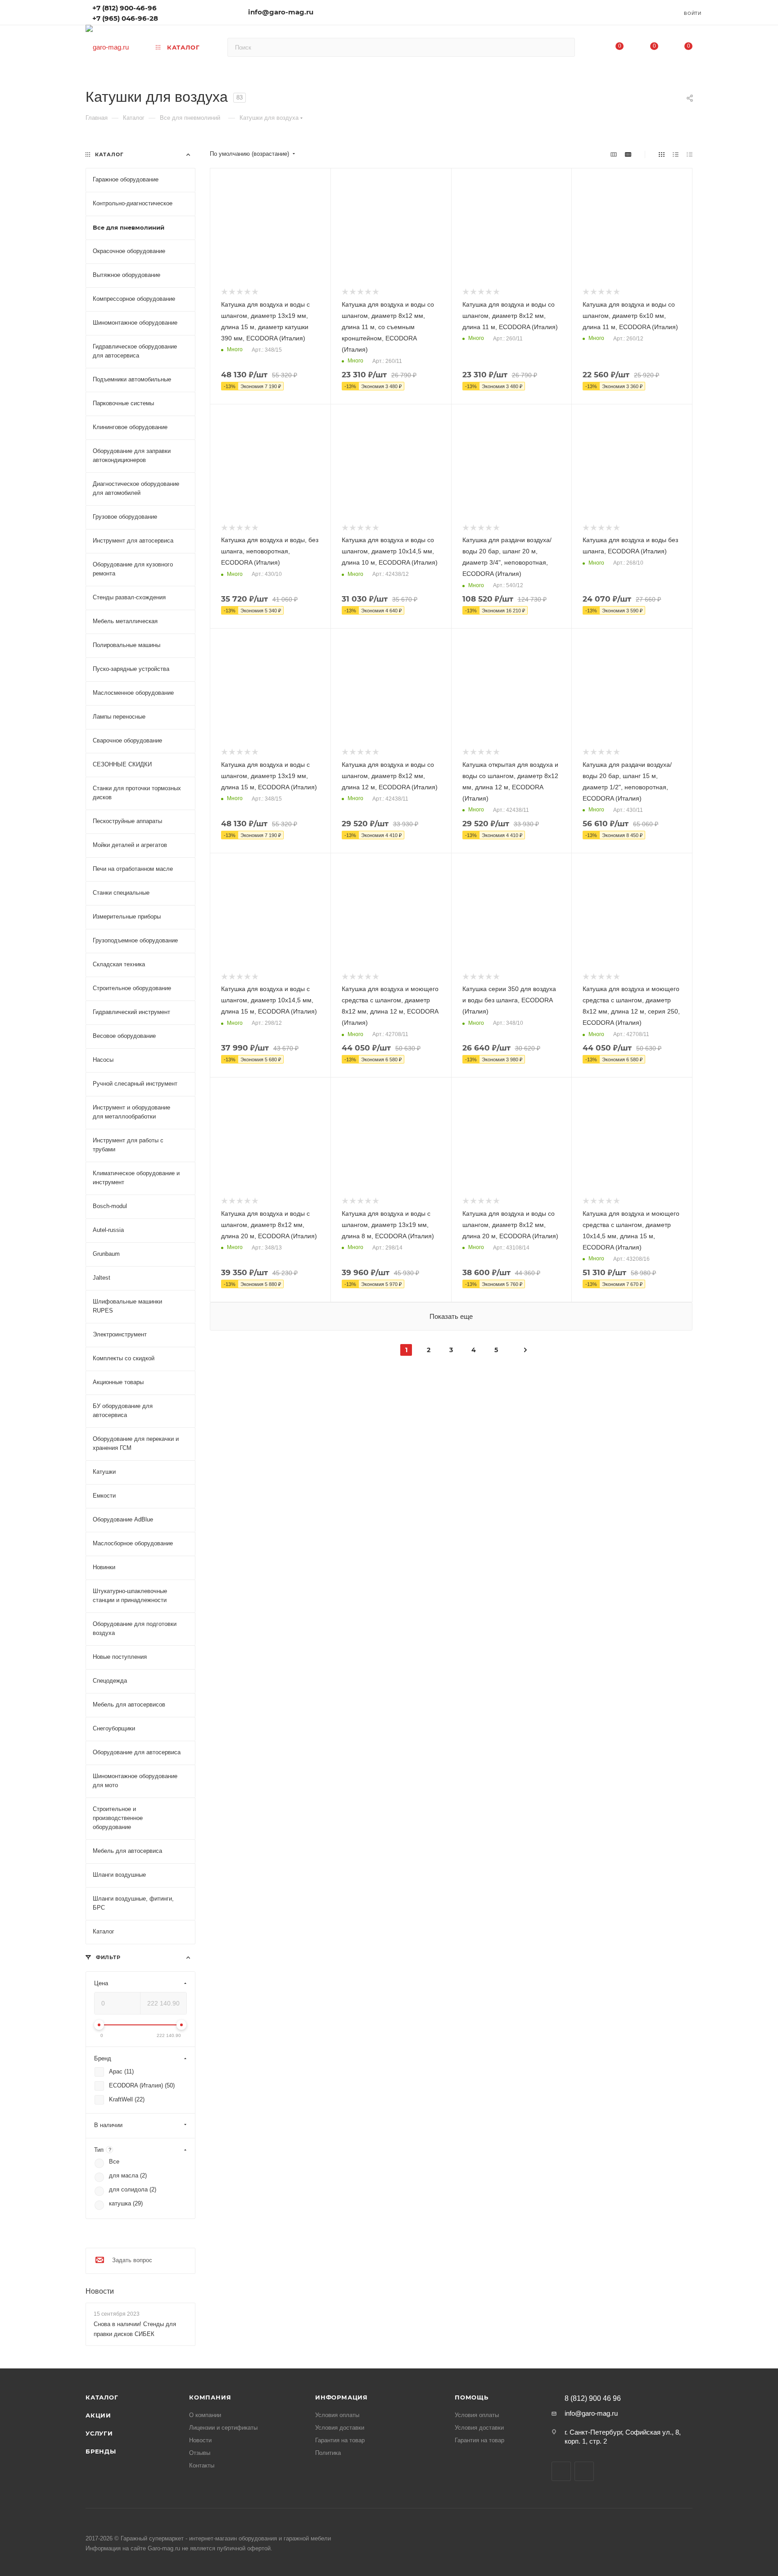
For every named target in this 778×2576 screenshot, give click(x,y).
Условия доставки (340, 2428)
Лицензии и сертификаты (223, 2428)
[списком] (676, 154)
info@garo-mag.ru (281, 12)
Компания (210, 2397)
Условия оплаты (337, 2415)
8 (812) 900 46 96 (593, 2399)
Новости (100, 2291)
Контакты (202, 2465)
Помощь (472, 2397)
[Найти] (564, 47)
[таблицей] (690, 154)
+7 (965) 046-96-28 (125, 18)
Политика (328, 2453)
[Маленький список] (614, 154)
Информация (342, 2397)
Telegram (192, 11)
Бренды (101, 2451)
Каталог (102, 2397)
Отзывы (200, 2453)
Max (179, 11)
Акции (98, 2415)
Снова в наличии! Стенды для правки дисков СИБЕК (135, 2329)
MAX (584, 2471)
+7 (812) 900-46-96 (124, 8)
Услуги (99, 2433)
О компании (205, 2415)
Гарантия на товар (340, 2440)
